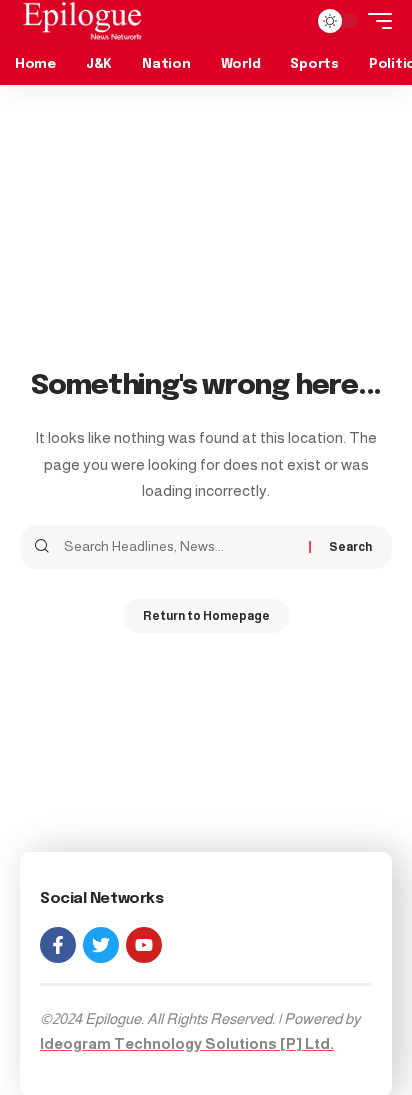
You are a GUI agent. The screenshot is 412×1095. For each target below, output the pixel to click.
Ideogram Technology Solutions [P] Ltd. (187, 1043)
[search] (287, 21)
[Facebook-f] (58, 945)
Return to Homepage (206, 616)
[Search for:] (179, 547)
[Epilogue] (82, 21)
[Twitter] (101, 945)
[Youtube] (144, 945)
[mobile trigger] (375, 21)
